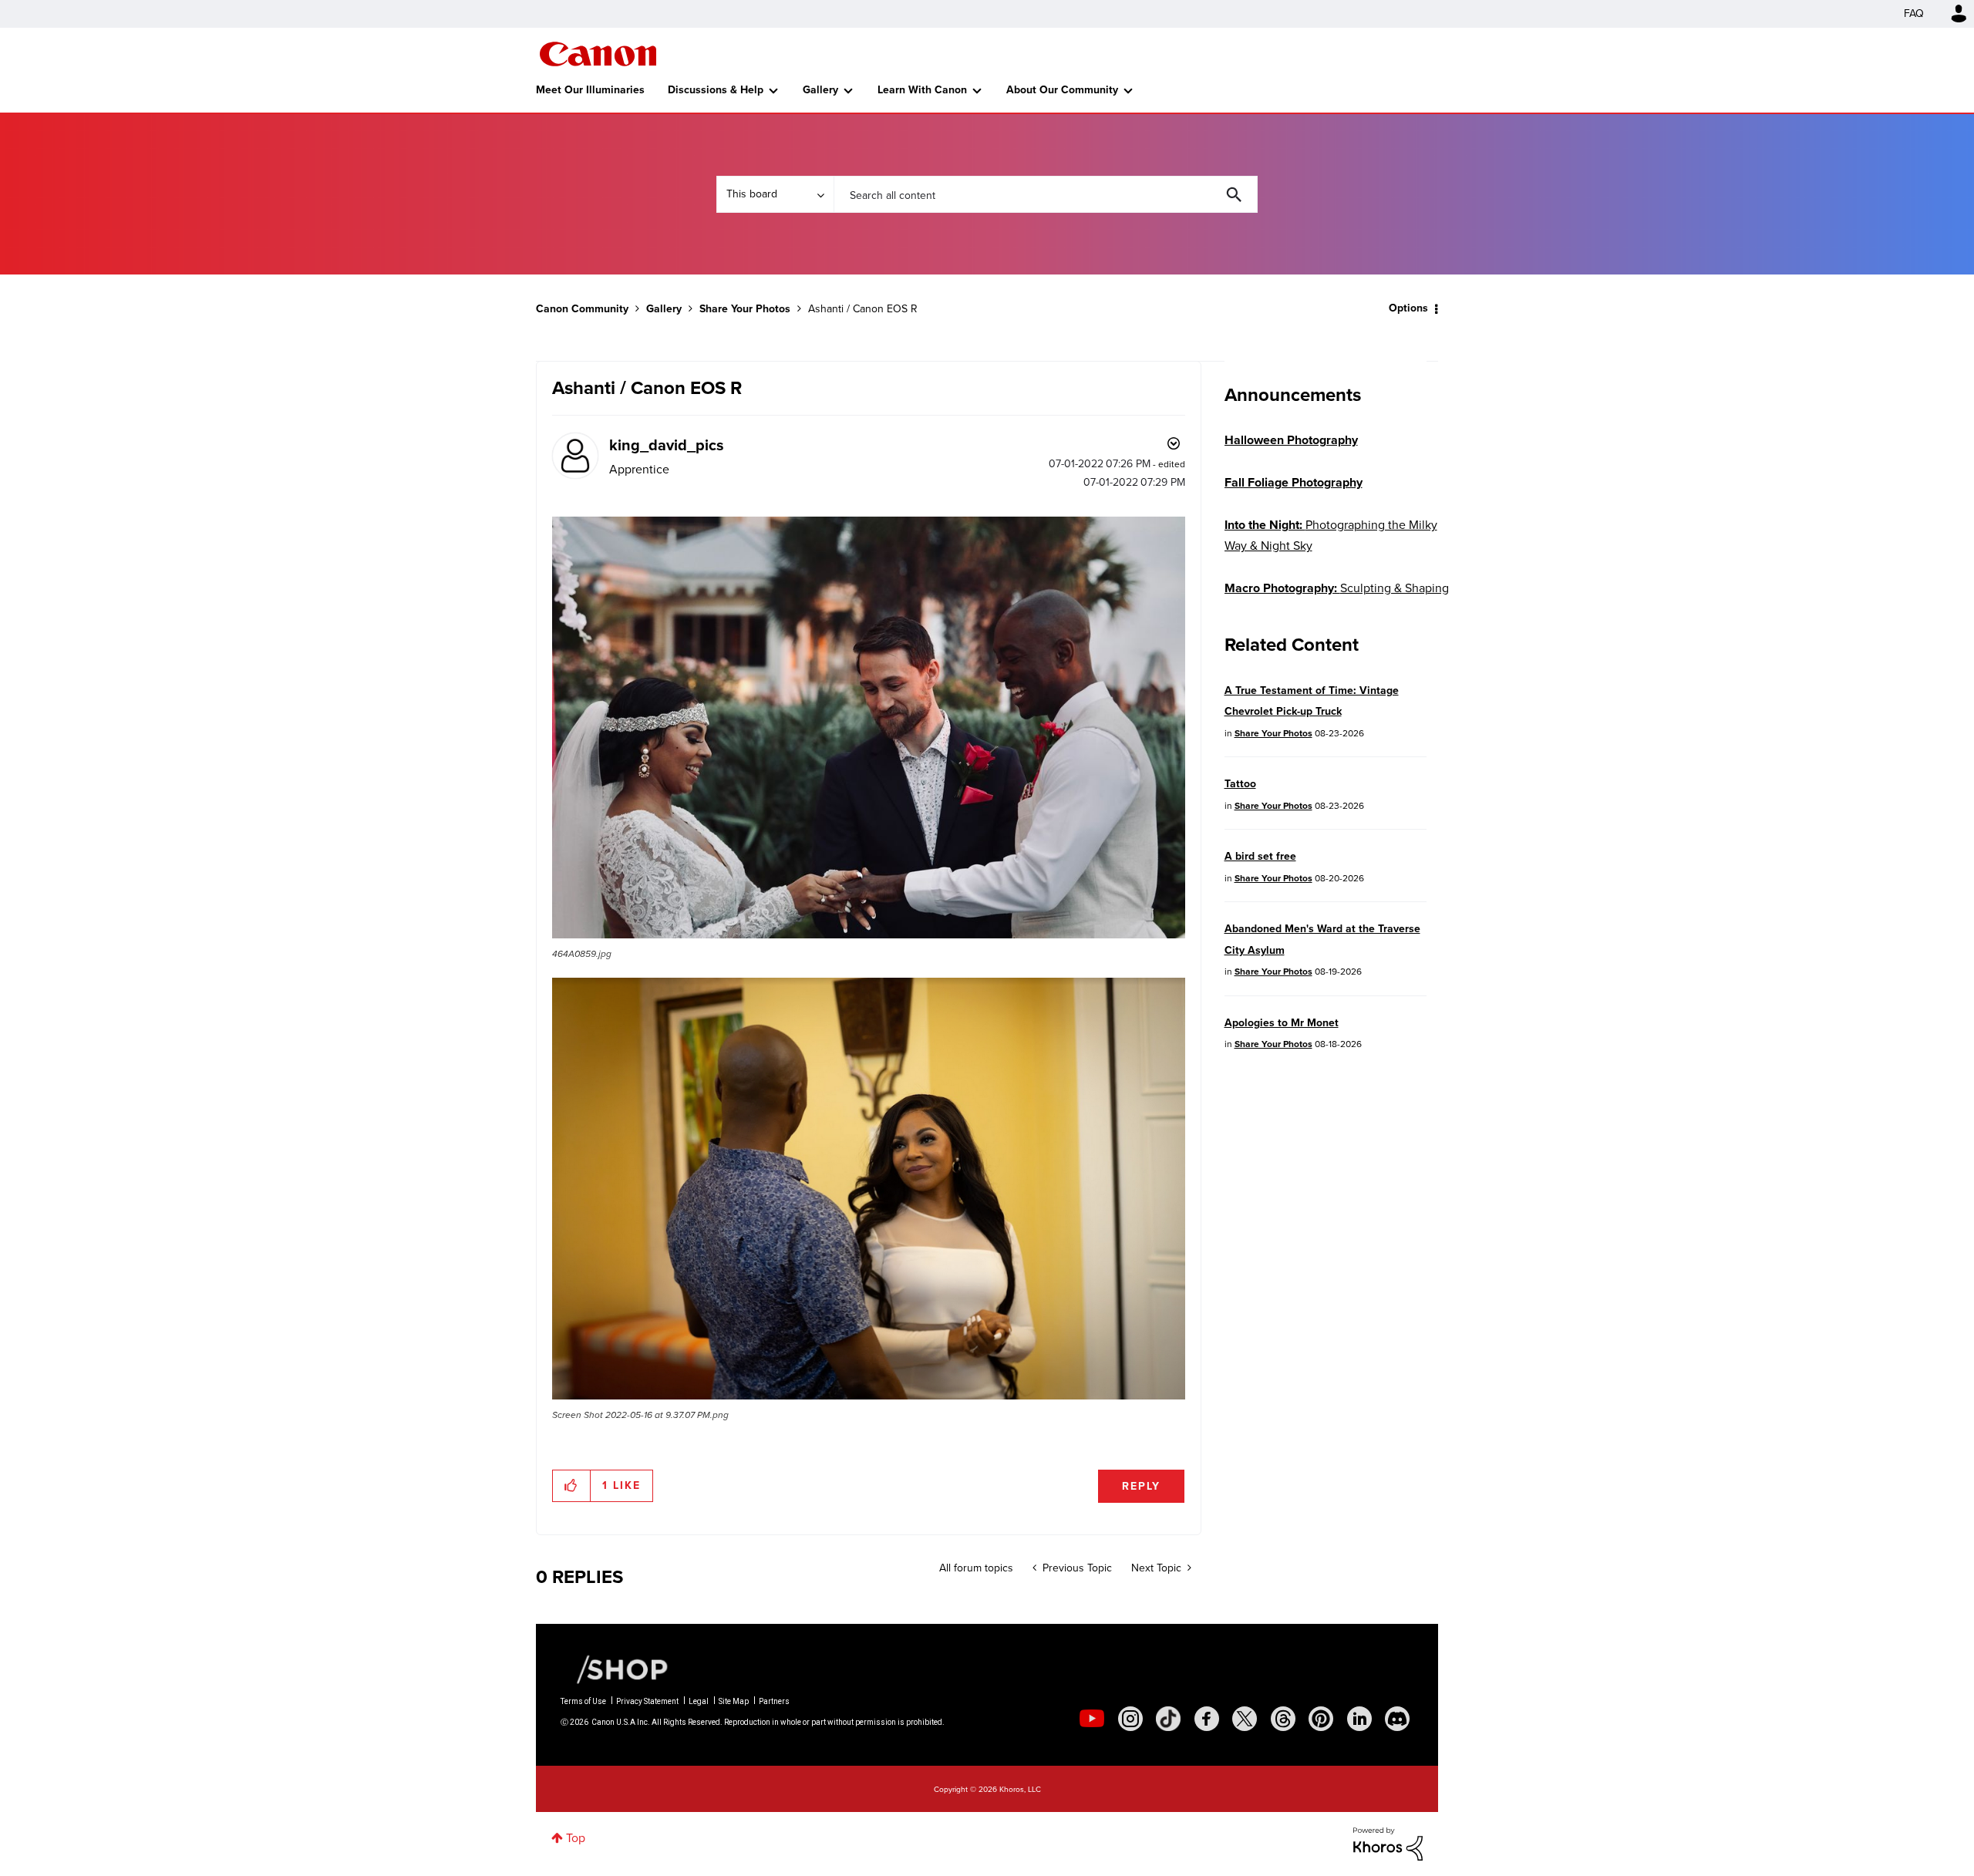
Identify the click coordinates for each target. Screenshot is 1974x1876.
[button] (1201, 813)
